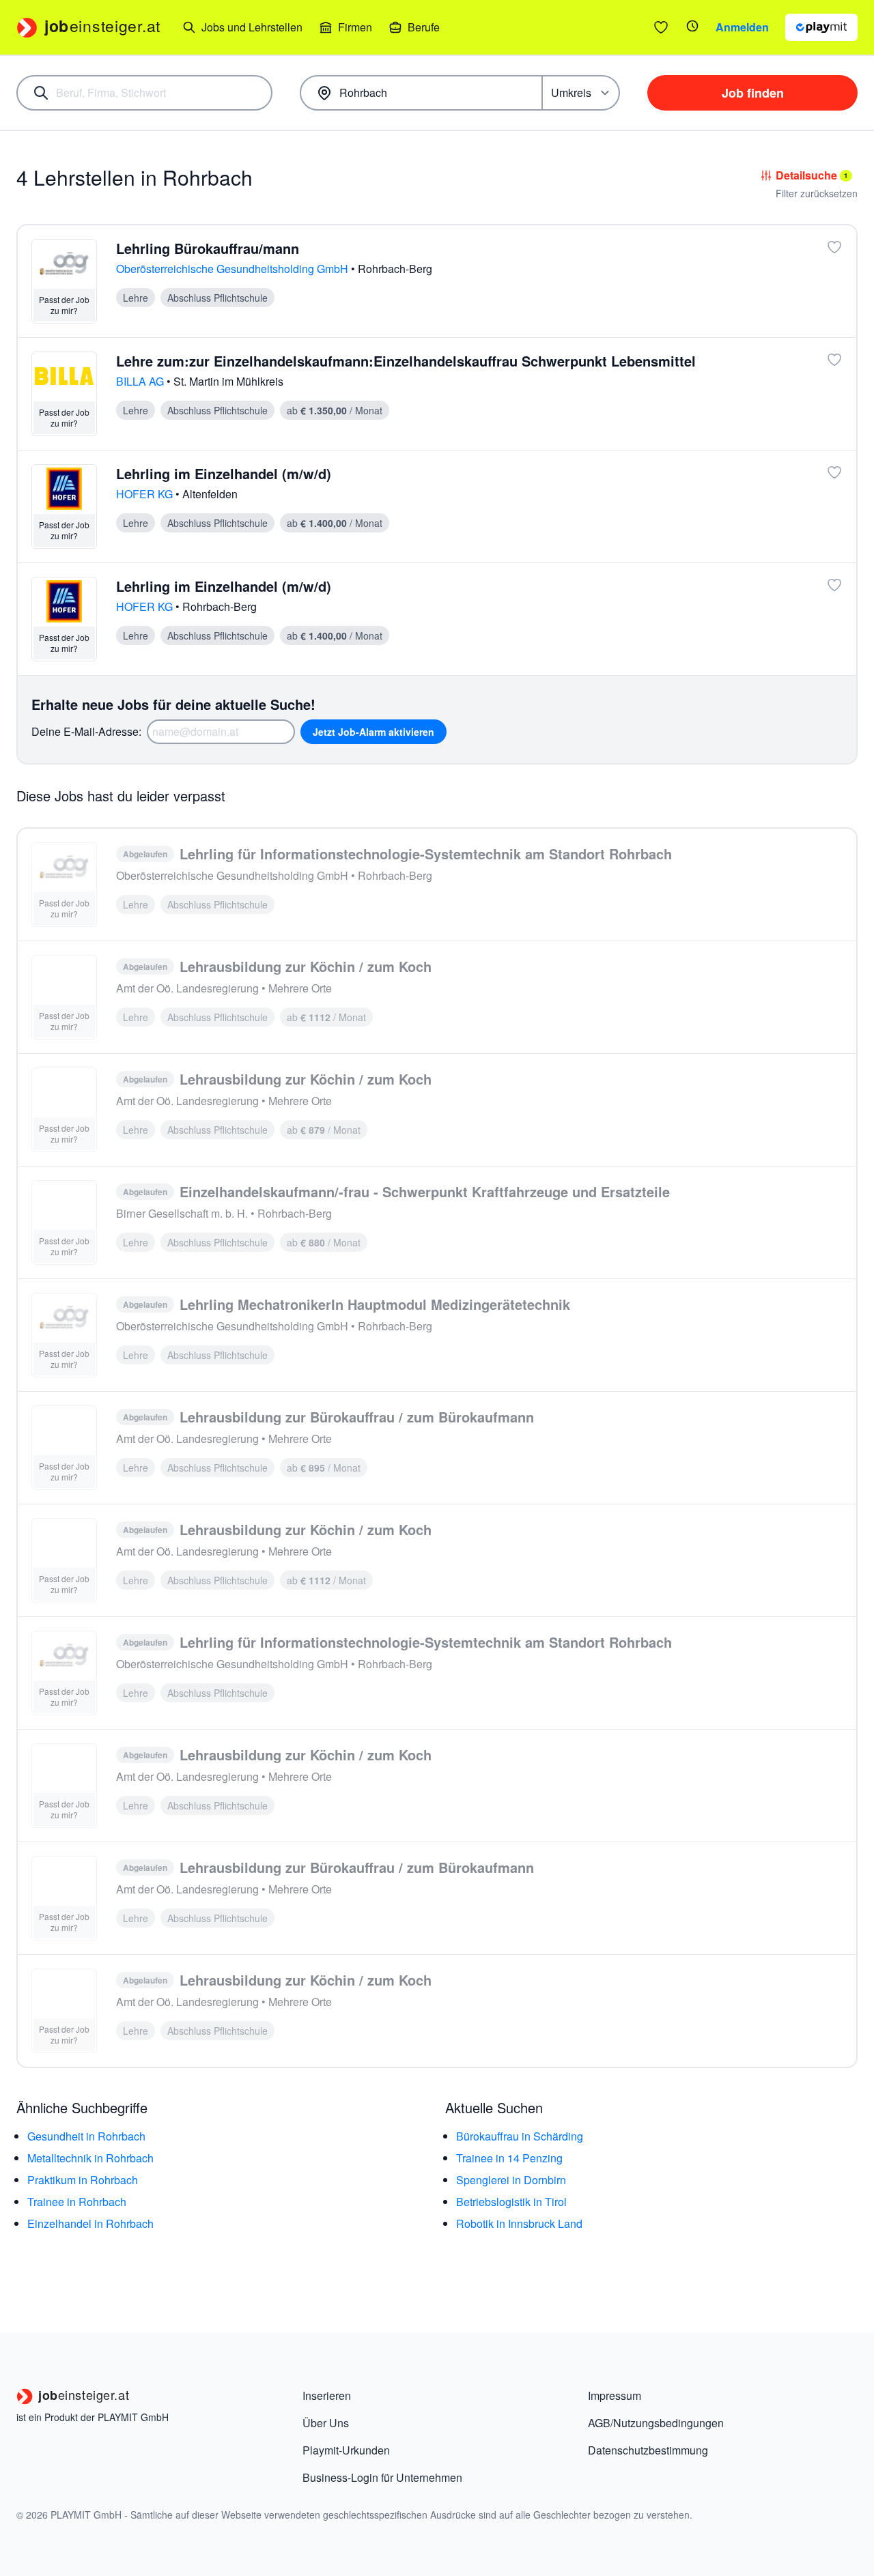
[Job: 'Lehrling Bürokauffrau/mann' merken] (834, 247)
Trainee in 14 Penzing (509, 2158)
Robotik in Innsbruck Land (519, 2223)
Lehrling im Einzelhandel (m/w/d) (224, 473)
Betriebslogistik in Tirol (511, 2202)
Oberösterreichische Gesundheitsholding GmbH (234, 269)
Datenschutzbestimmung (648, 2450)
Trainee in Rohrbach (77, 2202)
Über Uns (326, 2423)
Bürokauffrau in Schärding (520, 2136)
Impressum (615, 2395)
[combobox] (144, 93)
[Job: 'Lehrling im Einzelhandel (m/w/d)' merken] (834, 472)
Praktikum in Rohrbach (83, 2180)
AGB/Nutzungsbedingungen (656, 2423)
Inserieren (327, 2395)
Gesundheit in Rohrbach (86, 2136)
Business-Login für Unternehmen (382, 2477)
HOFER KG (146, 494)
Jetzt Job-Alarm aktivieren (373, 732)
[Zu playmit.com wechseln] (821, 27)
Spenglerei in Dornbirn (511, 2180)
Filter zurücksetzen (817, 193)
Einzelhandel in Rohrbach (90, 2223)
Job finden (753, 93)
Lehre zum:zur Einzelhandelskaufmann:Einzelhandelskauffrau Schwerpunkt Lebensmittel (406, 361)
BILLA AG (141, 381)
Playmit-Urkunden (346, 2450)
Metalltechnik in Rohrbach (90, 2158)
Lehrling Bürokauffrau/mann (208, 248)
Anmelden (742, 27)
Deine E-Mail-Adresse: (86, 731)
